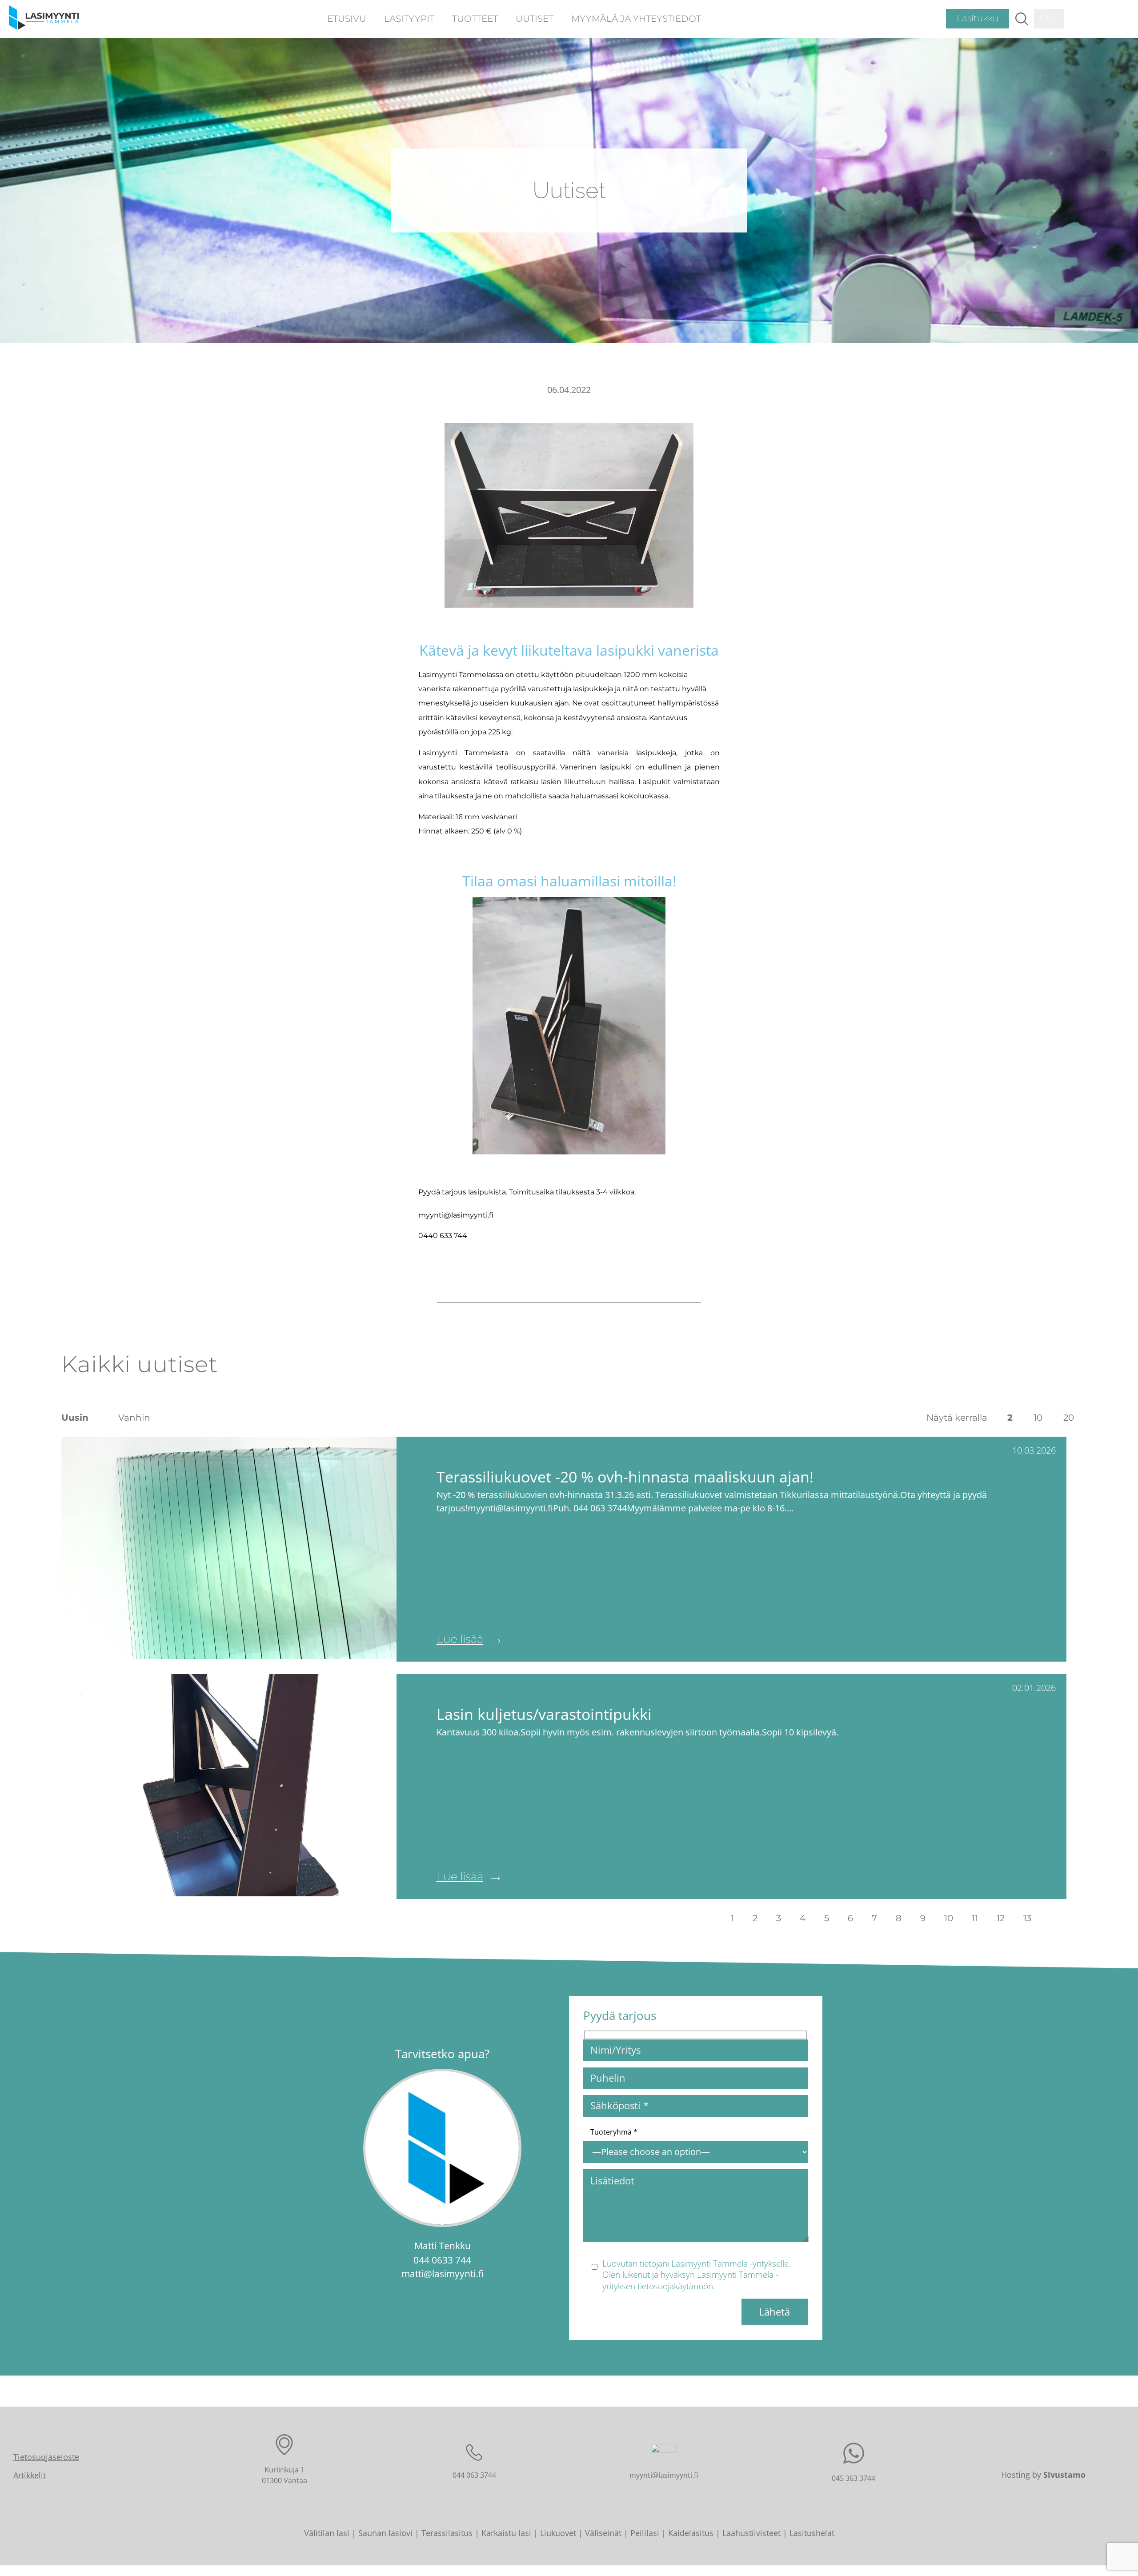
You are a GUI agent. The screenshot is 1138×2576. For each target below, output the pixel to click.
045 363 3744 (853, 2478)
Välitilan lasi (327, 2533)
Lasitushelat (812, 2533)
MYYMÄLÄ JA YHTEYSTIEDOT (636, 19)
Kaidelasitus (691, 2533)
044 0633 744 (442, 2260)
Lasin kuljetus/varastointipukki (544, 1714)
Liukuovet (558, 2533)
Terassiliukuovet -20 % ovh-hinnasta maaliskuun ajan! (625, 1476)
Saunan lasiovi (385, 2533)
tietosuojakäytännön (675, 2286)
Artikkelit (30, 2475)
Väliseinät (603, 2533)
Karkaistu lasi (506, 2533)
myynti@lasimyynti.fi (664, 2475)
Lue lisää (460, 1639)
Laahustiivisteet (751, 2533)
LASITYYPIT (409, 19)
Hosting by (1043, 2475)
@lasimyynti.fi (454, 2274)
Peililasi (645, 2533)
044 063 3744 (474, 2475)
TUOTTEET (475, 19)
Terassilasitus (447, 2533)
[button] (1022, 19)
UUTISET (535, 19)
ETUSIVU (347, 19)
